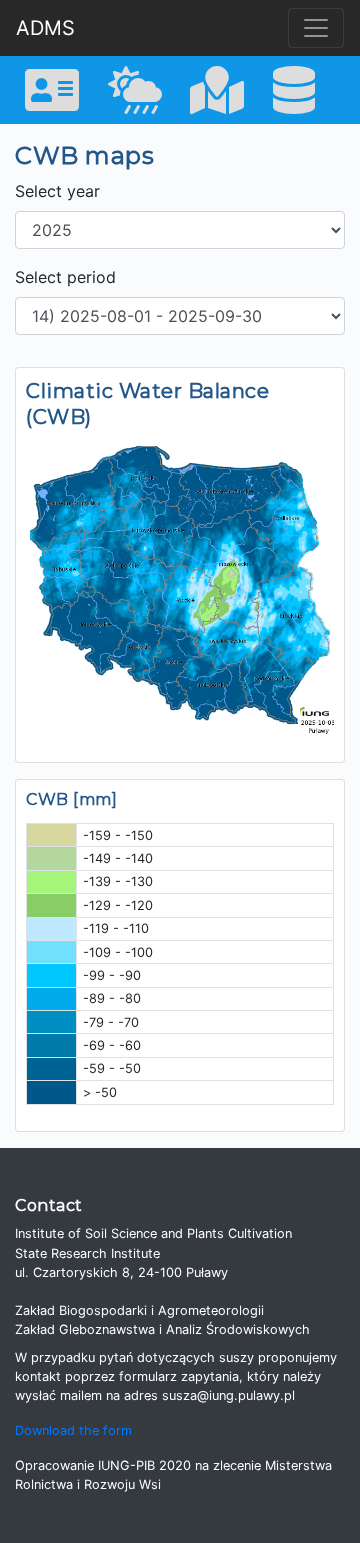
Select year (57, 191)
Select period (65, 277)
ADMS (45, 28)
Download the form (73, 1430)
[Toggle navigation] (316, 28)
